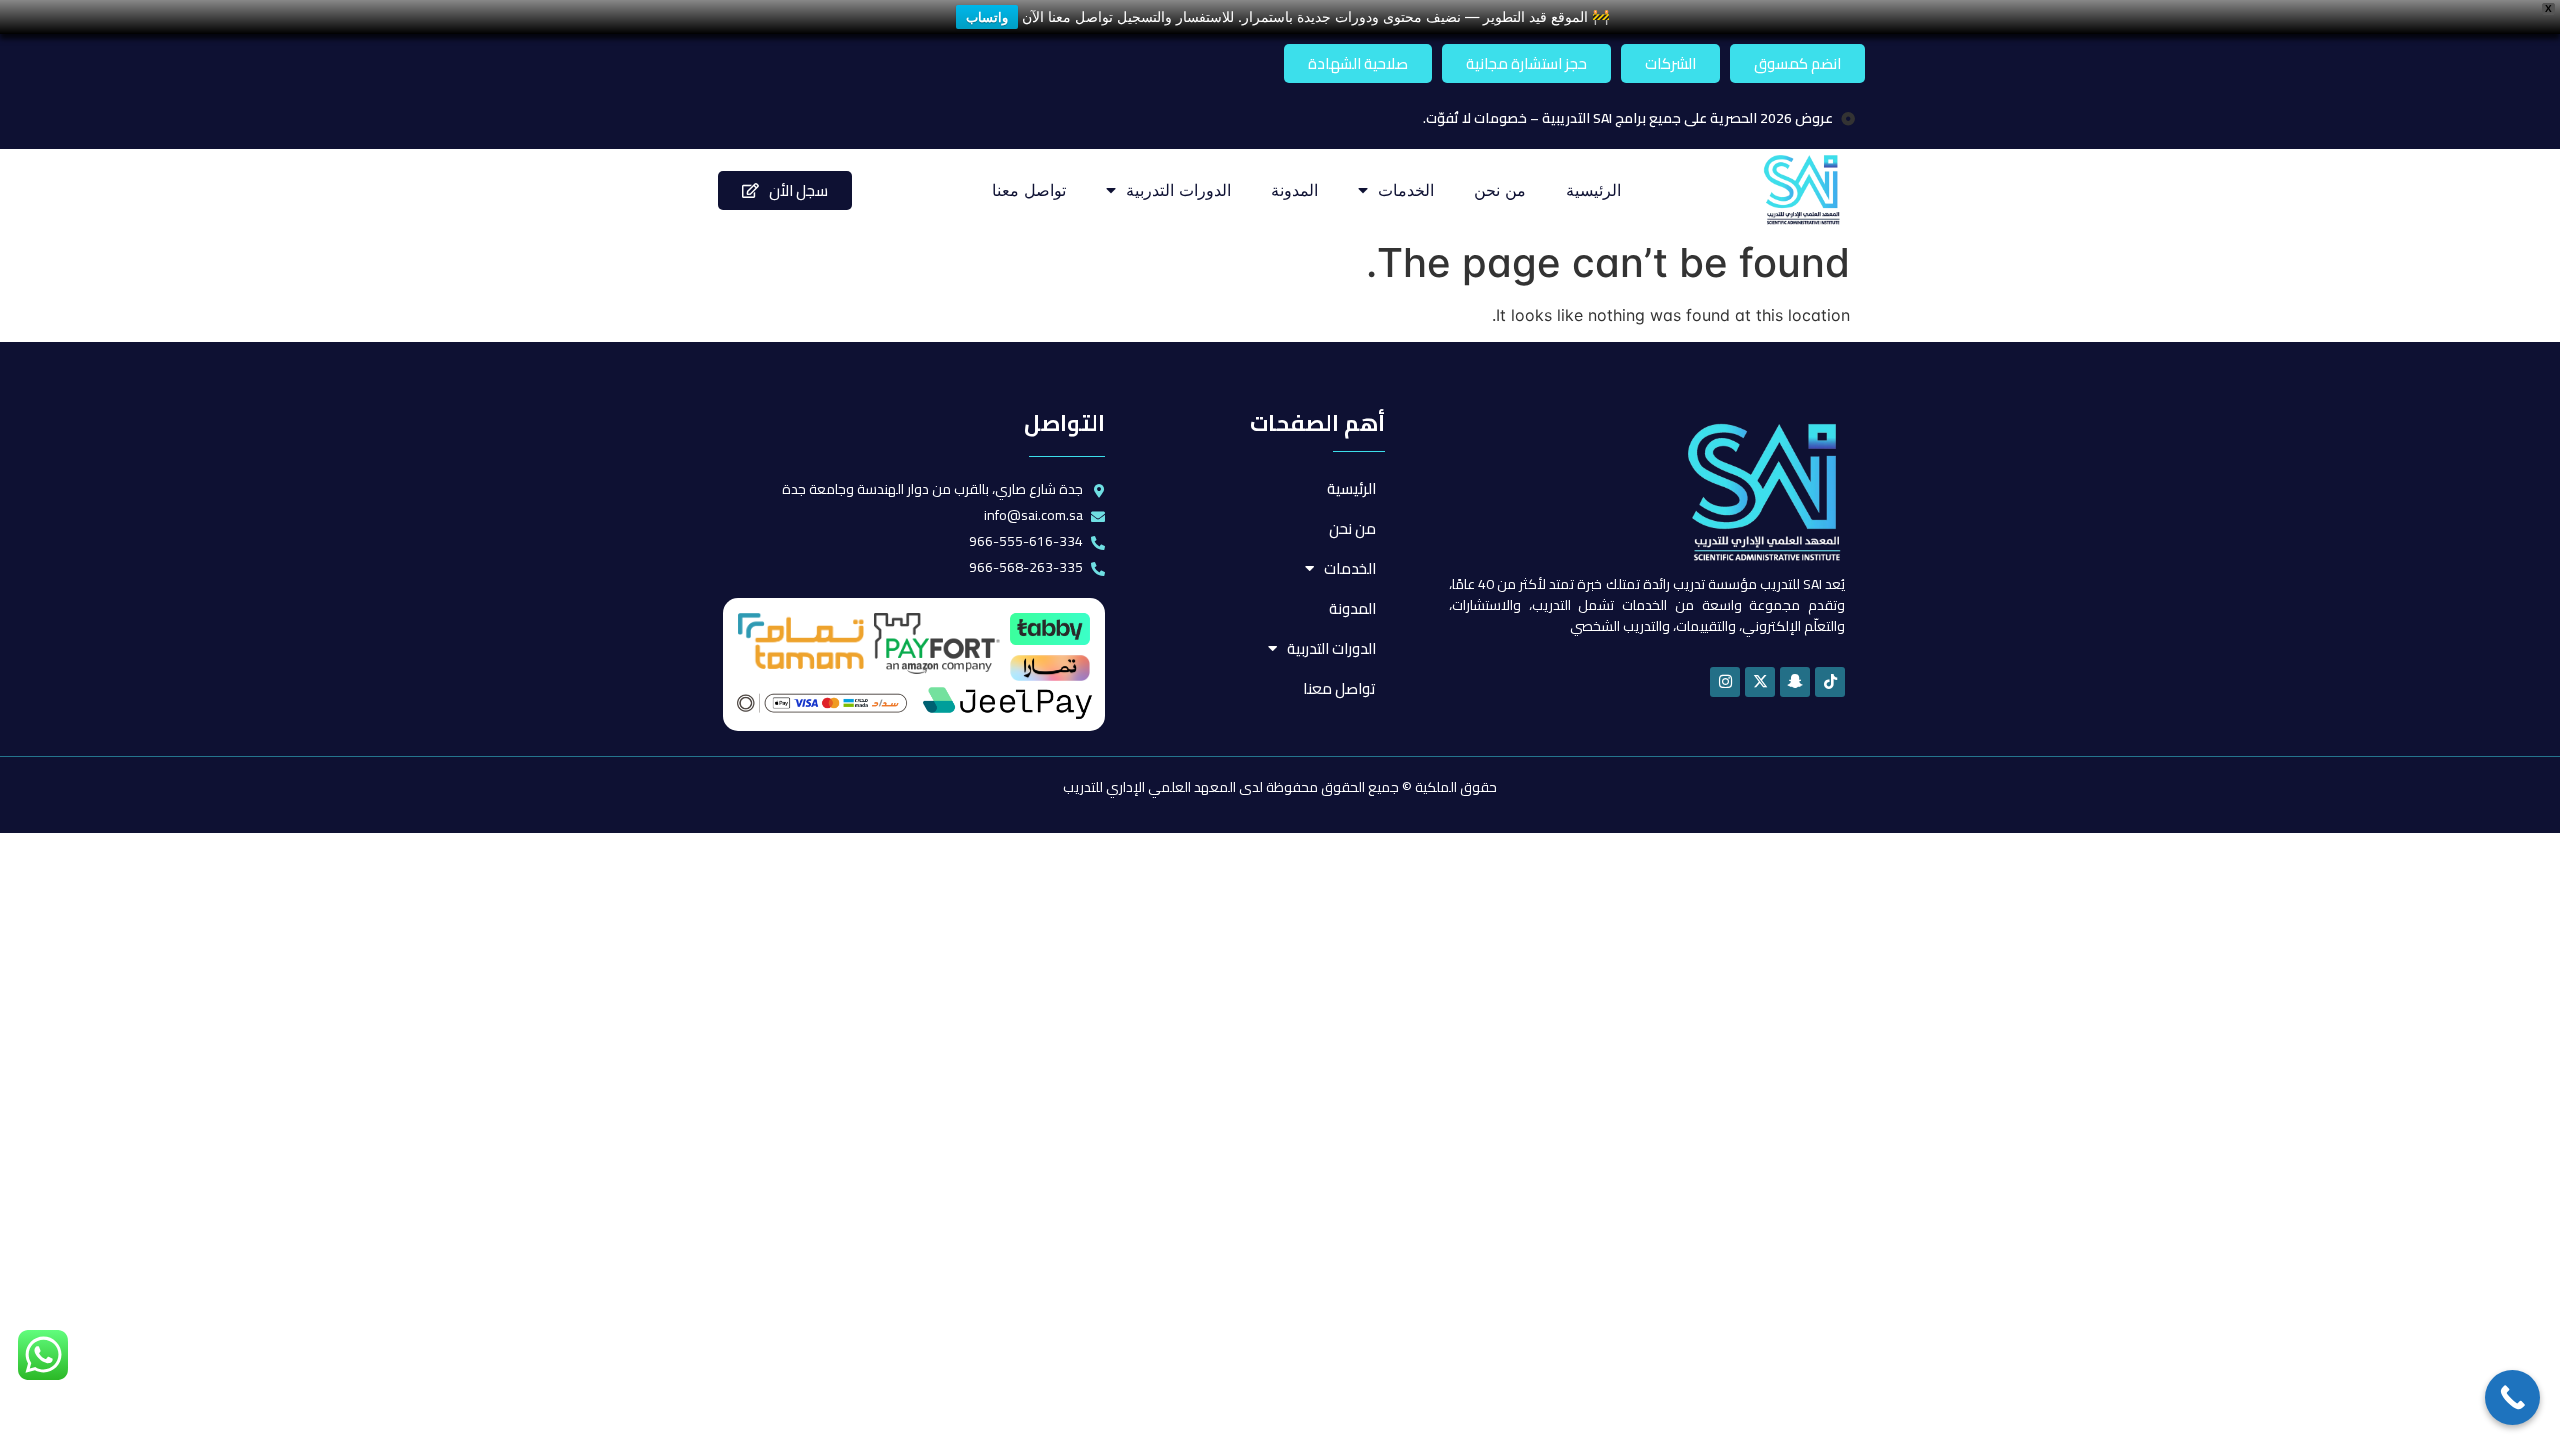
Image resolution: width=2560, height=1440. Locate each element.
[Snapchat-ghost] (1795, 682)
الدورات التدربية (1178, 190)
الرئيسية (1593, 190)
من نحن (1500, 190)
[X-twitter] (1760, 682)
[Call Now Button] (2512, 1397)
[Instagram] (1725, 682)
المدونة (1294, 190)
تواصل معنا (1029, 190)
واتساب (987, 17)
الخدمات (1406, 190)
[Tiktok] (1830, 682)
